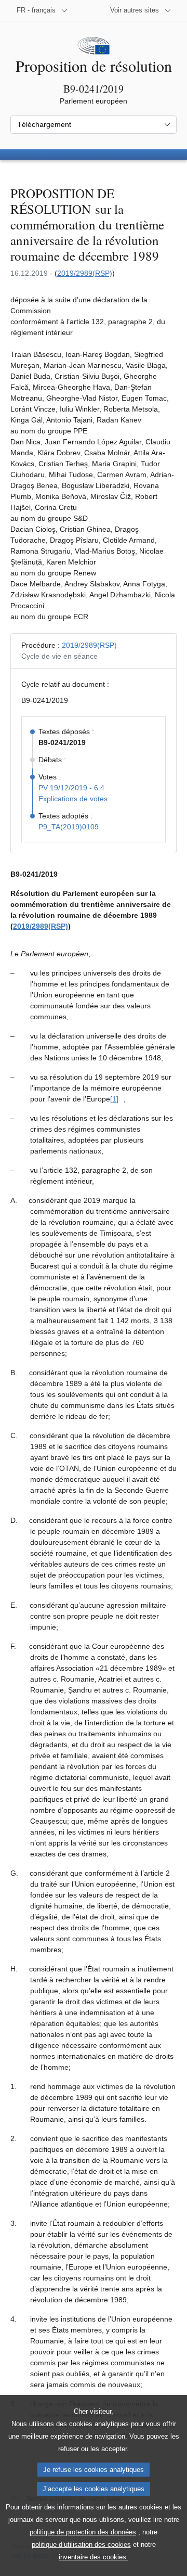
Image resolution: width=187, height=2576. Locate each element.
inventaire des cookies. (94, 2557)
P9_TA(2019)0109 (69, 827)
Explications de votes (73, 799)
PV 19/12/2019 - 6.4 (71, 788)
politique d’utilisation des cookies (81, 2545)
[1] (114, 1099)
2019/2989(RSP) (85, 273)
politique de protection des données (83, 2532)
